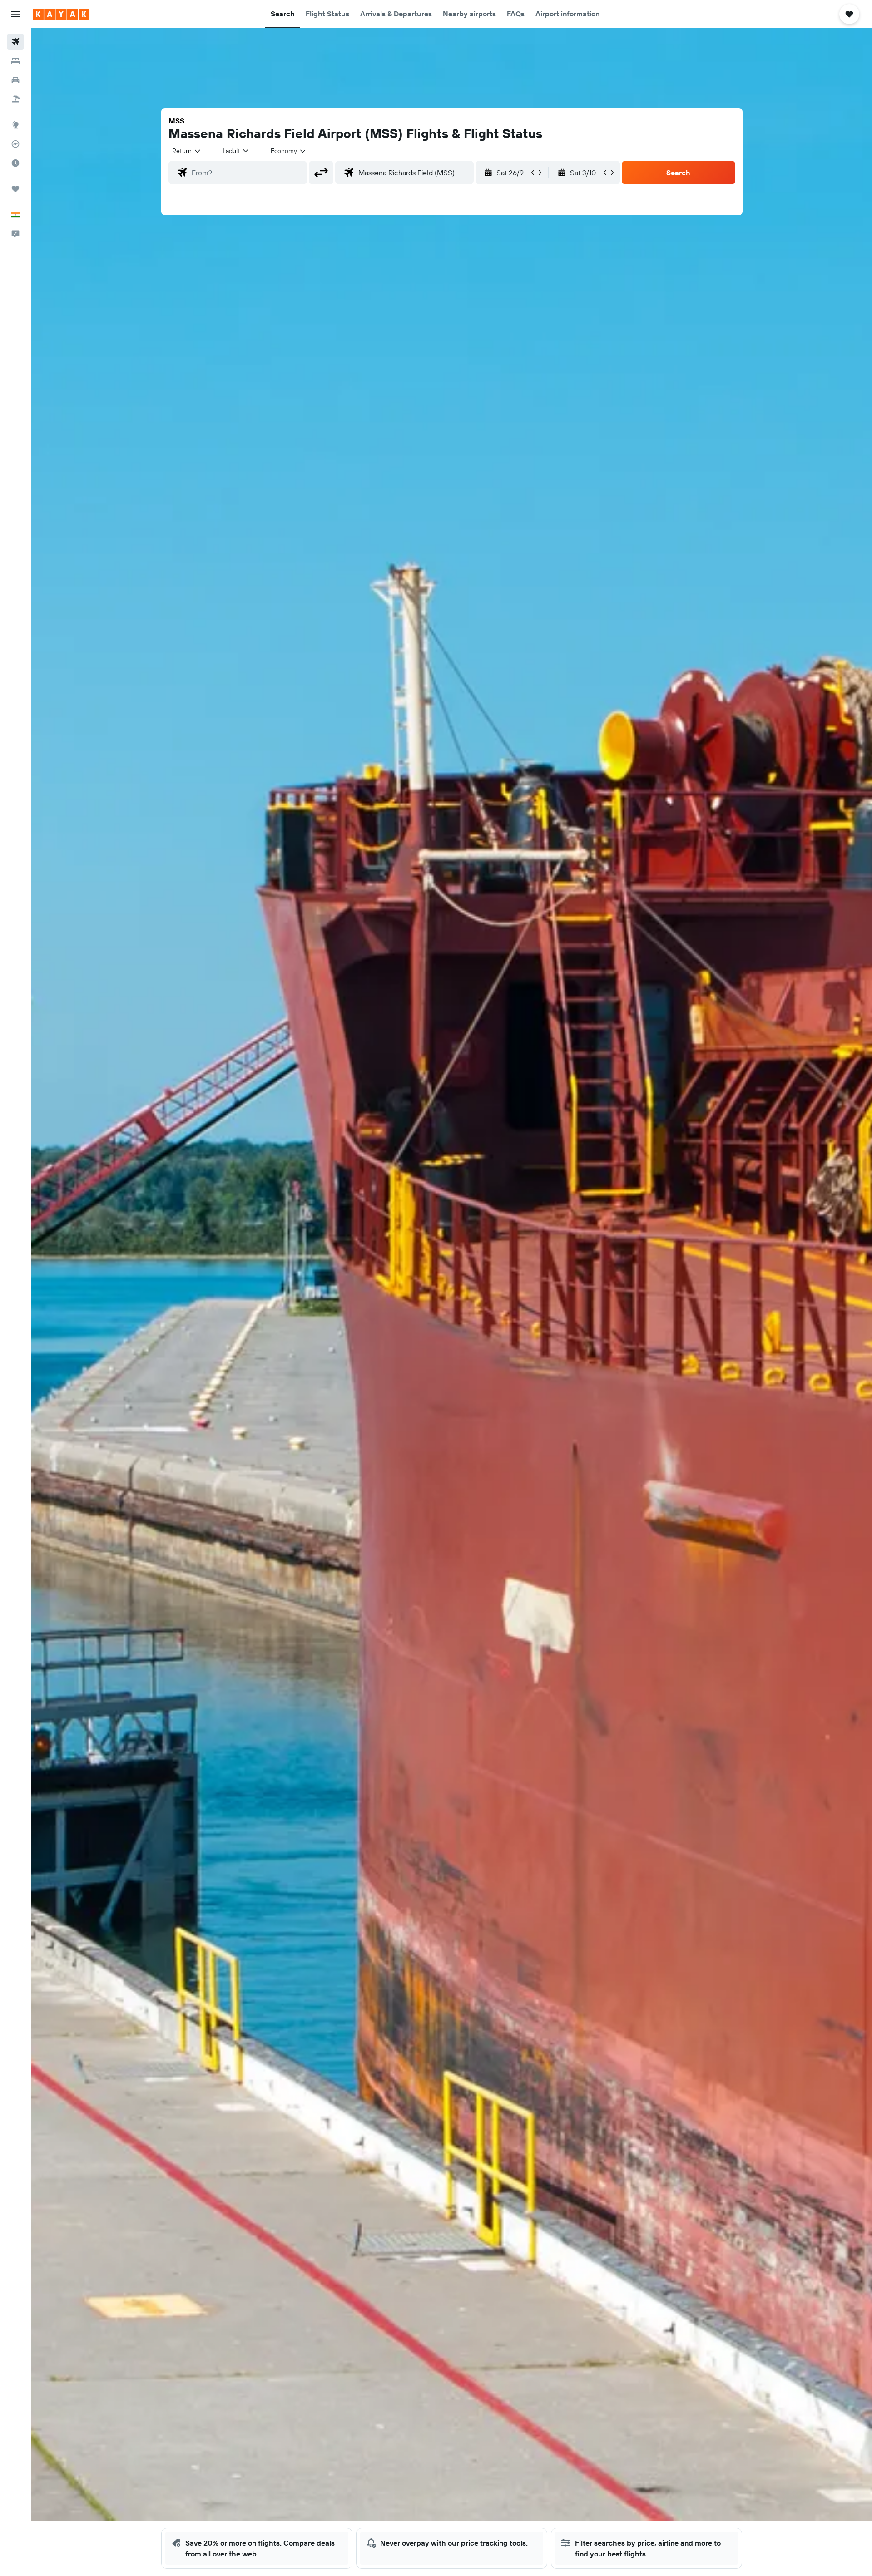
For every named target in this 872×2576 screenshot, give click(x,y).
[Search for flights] (15, 42)
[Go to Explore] (15, 125)
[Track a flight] (15, 144)
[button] (15, 14)
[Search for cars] (15, 80)
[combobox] (187, 151)
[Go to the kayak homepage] (61, 14)
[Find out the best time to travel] (15, 163)
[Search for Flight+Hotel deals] (15, 99)
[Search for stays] (15, 61)
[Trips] (15, 189)
